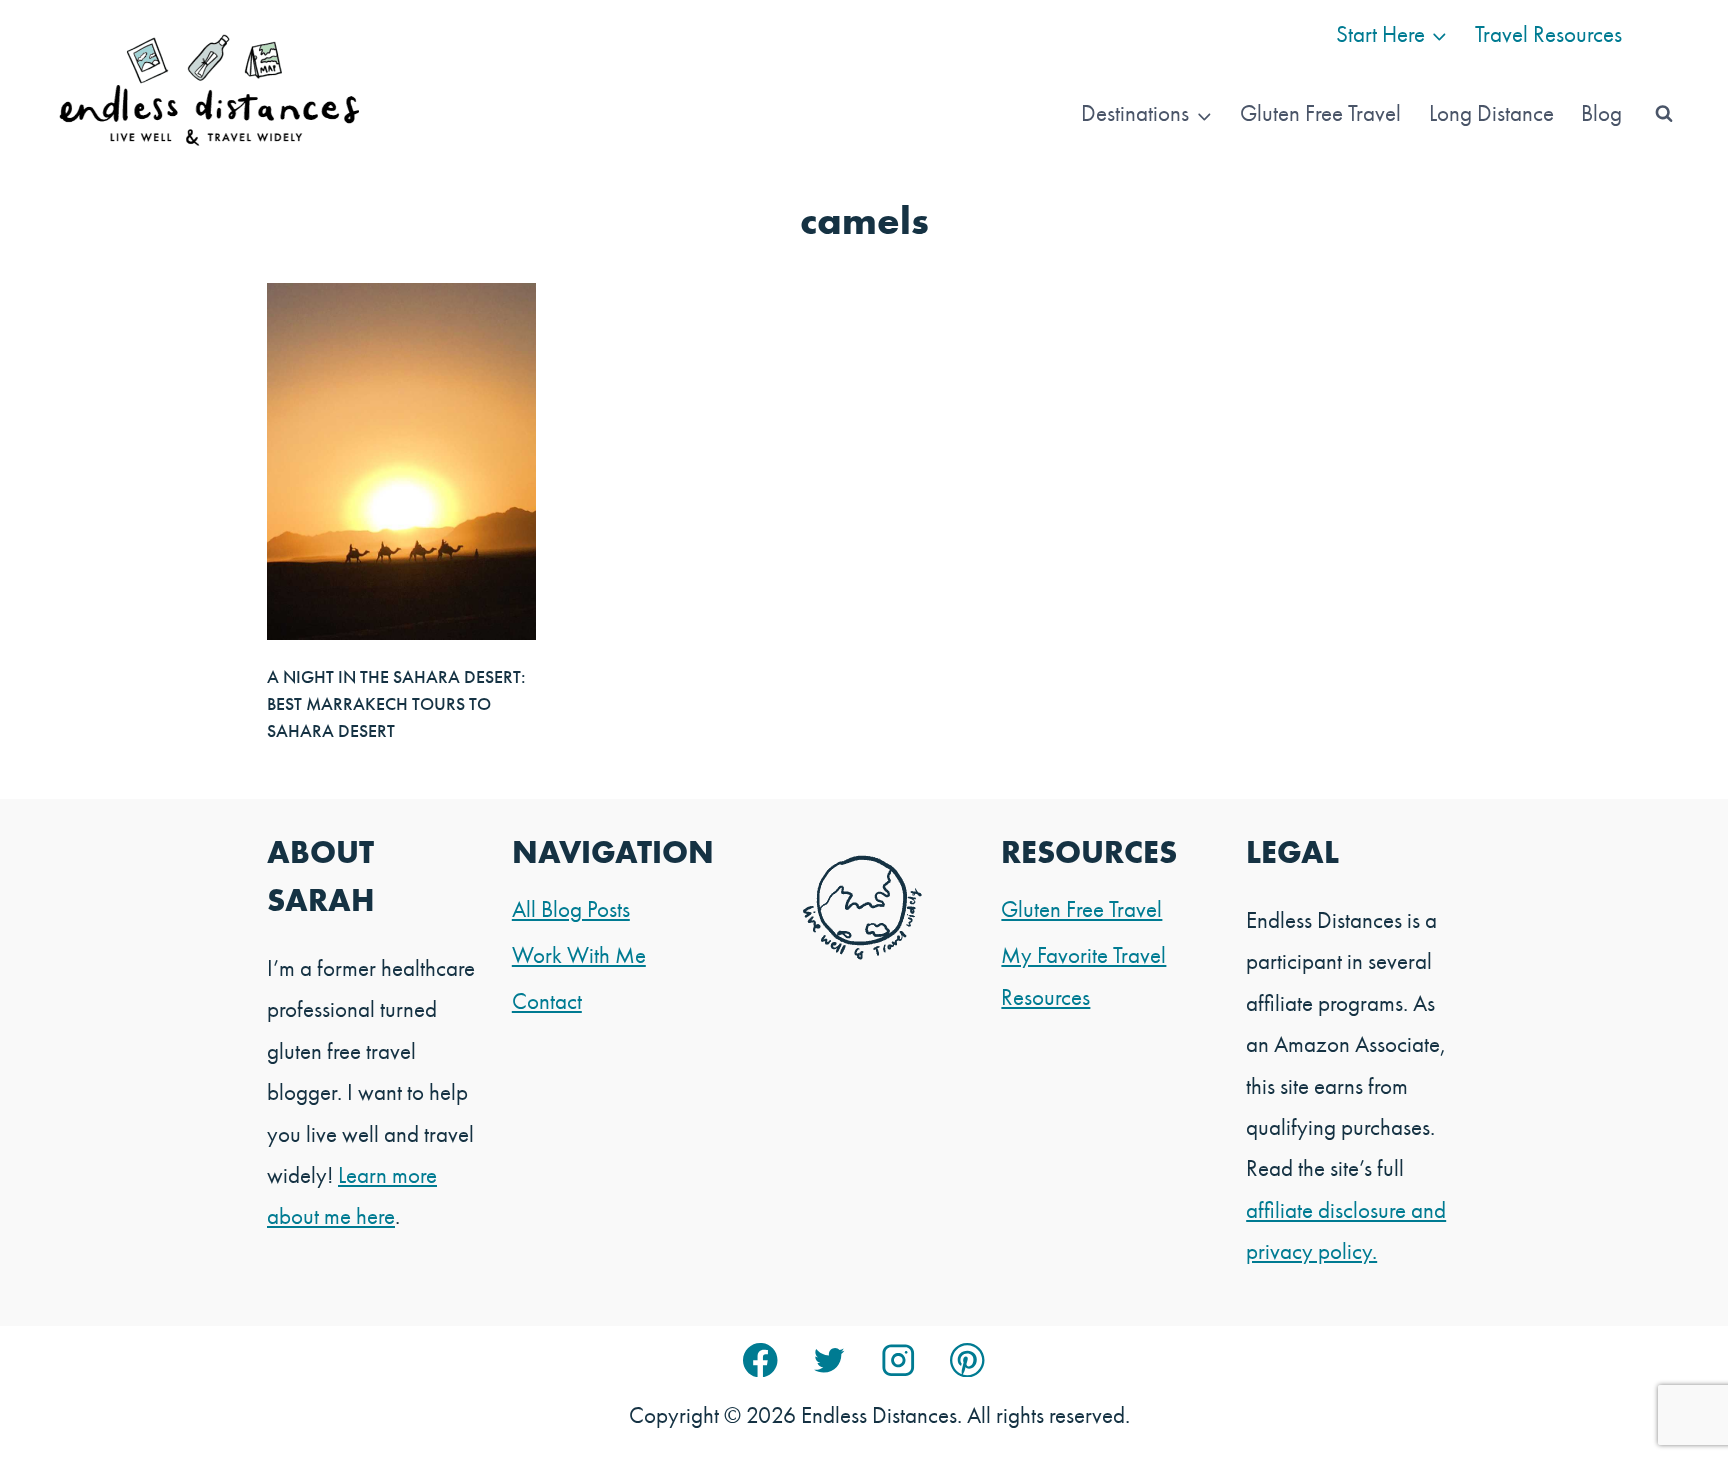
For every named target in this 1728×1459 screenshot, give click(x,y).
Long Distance (1491, 113)
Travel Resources (1548, 34)
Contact (547, 1001)
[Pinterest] (967, 1360)
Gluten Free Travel (1320, 113)
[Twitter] (829, 1360)
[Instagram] (898, 1360)
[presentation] (401, 461)
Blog (1601, 113)
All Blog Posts (571, 909)
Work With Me (579, 955)
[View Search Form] (1664, 114)
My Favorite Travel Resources (1083, 975)
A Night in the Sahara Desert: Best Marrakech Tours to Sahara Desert (396, 703)
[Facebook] (760, 1360)
